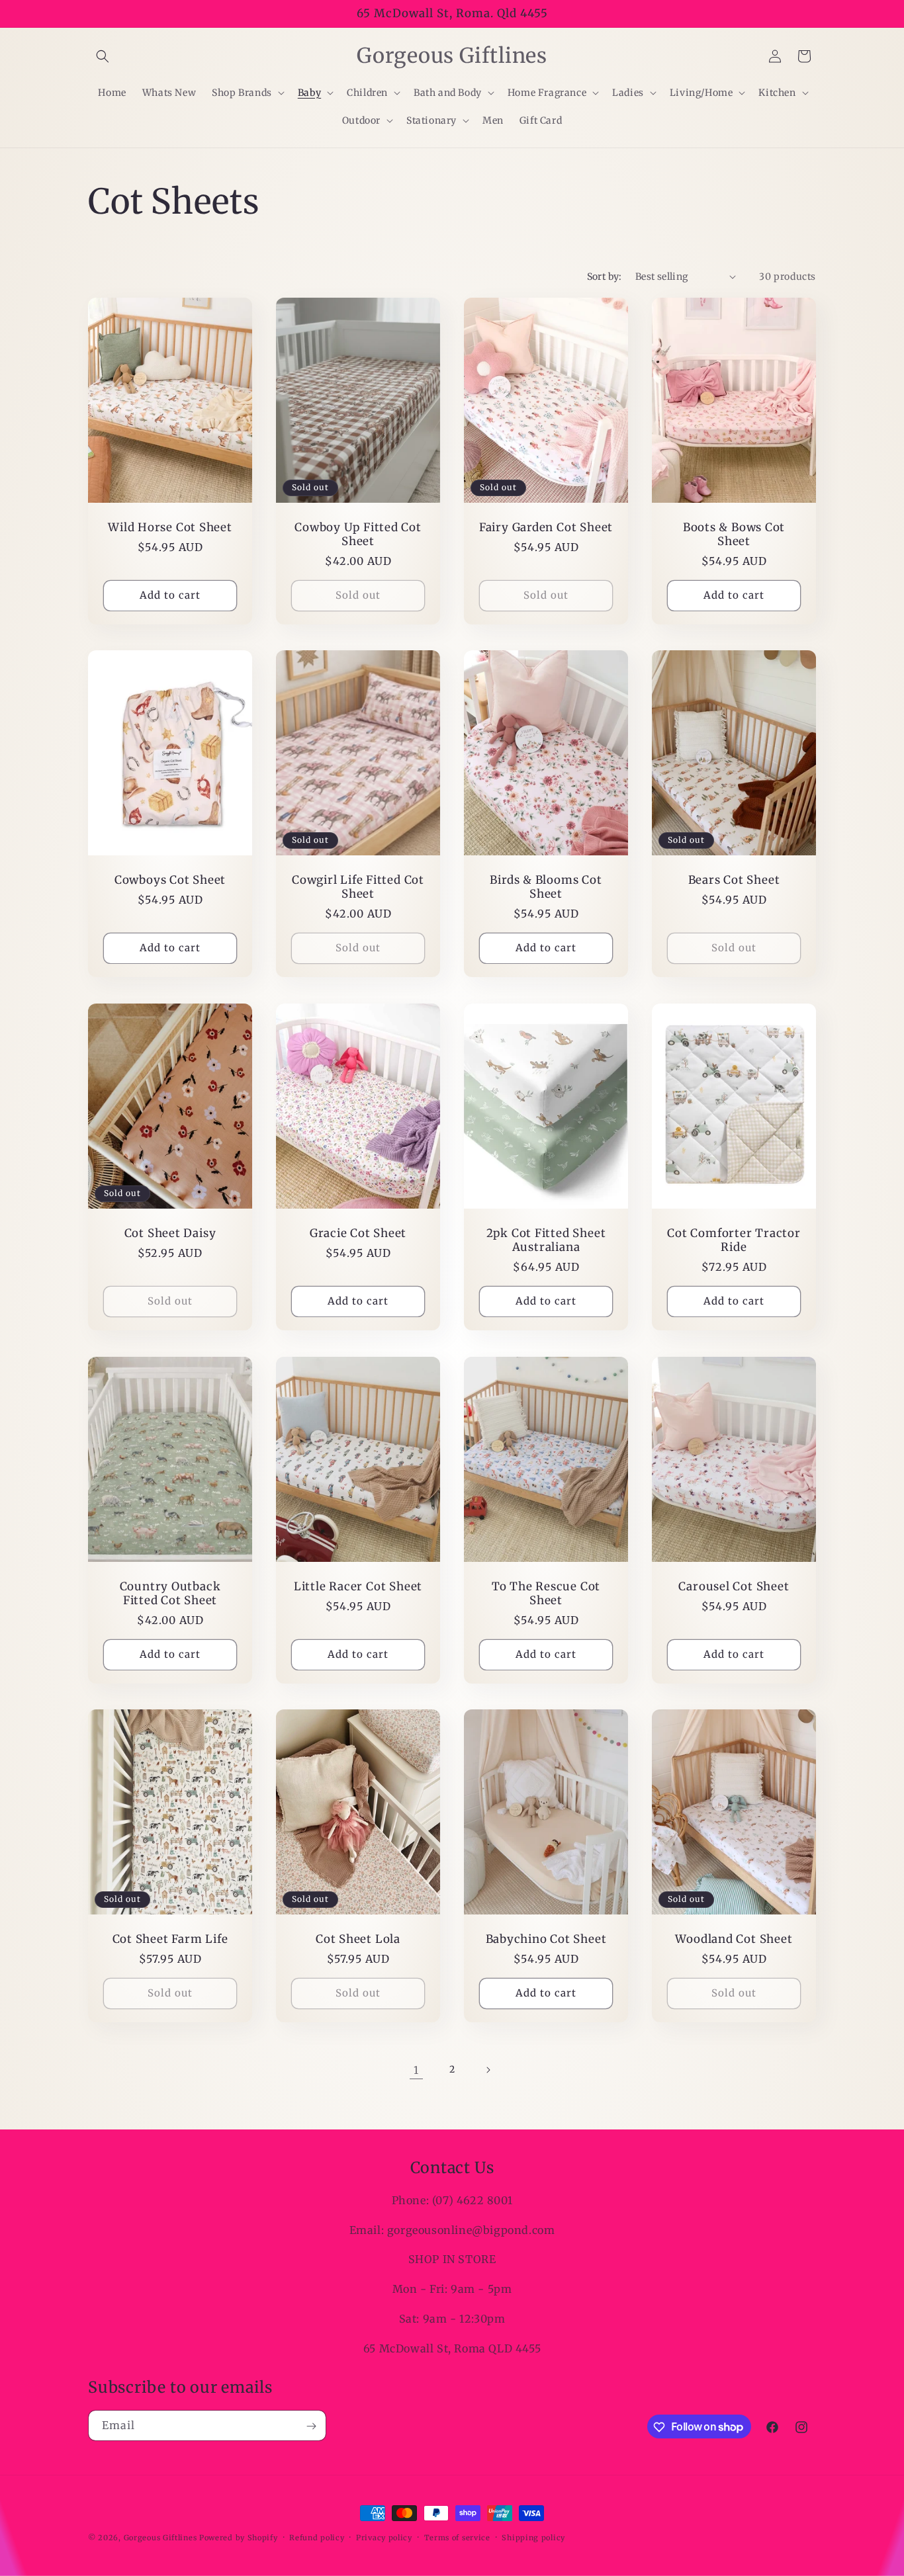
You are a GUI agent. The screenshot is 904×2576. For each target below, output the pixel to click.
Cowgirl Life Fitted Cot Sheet (358, 887)
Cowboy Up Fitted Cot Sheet (358, 535)
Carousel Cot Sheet (734, 1587)
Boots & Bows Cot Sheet (734, 535)
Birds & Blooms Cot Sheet (546, 887)
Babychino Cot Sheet (546, 1939)
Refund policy (317, 2537)
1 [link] (416, 2070)
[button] (103, 56)
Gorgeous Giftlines (160, 2538)
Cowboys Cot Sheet (170, 880)
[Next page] (488, 2070)
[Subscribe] (311, 2426)
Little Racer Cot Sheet (358, 1587)
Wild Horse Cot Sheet (170, 528)
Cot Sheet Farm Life (170, 1939)
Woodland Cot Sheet (734, 1939)
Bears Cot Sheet (734, 880)
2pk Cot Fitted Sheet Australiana (546, 1240)
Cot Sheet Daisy (170, 1233)
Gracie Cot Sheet (358, 1233)
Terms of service (457, 2537)
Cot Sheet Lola (358, 1939)
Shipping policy (533, 2537)
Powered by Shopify (239, 2538)
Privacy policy (384, 2537)
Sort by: (605, 277)
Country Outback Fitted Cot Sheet (170, 1594)
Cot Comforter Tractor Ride (734, 1240)
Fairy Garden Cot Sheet (546, 528)
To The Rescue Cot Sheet (546, 1594)
